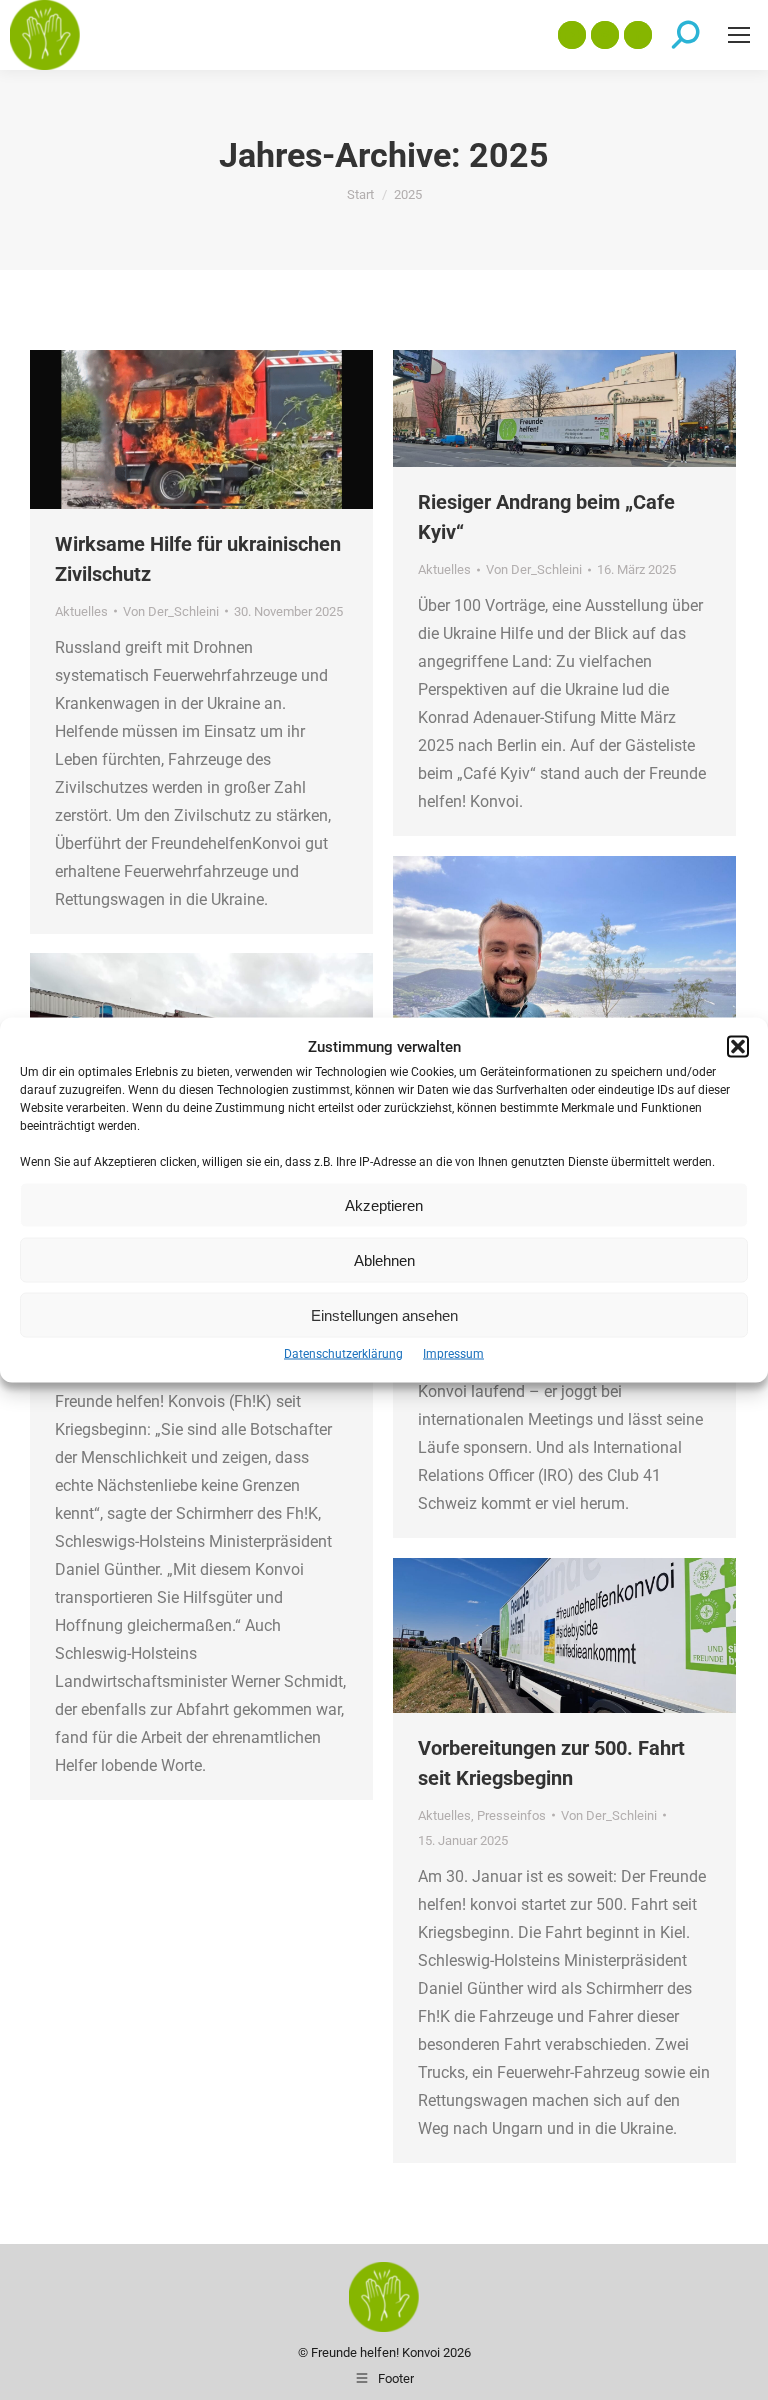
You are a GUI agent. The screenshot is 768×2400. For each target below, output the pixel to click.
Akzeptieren (384, 1204)
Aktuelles (81, 611)
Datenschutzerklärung (343, 1354)
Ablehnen (384, 1259)
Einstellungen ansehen (384, 1314)
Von (171, 611)
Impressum (453, 1354)
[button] (738, 1047)
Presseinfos (511, 1815)
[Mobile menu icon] (739, 35)
